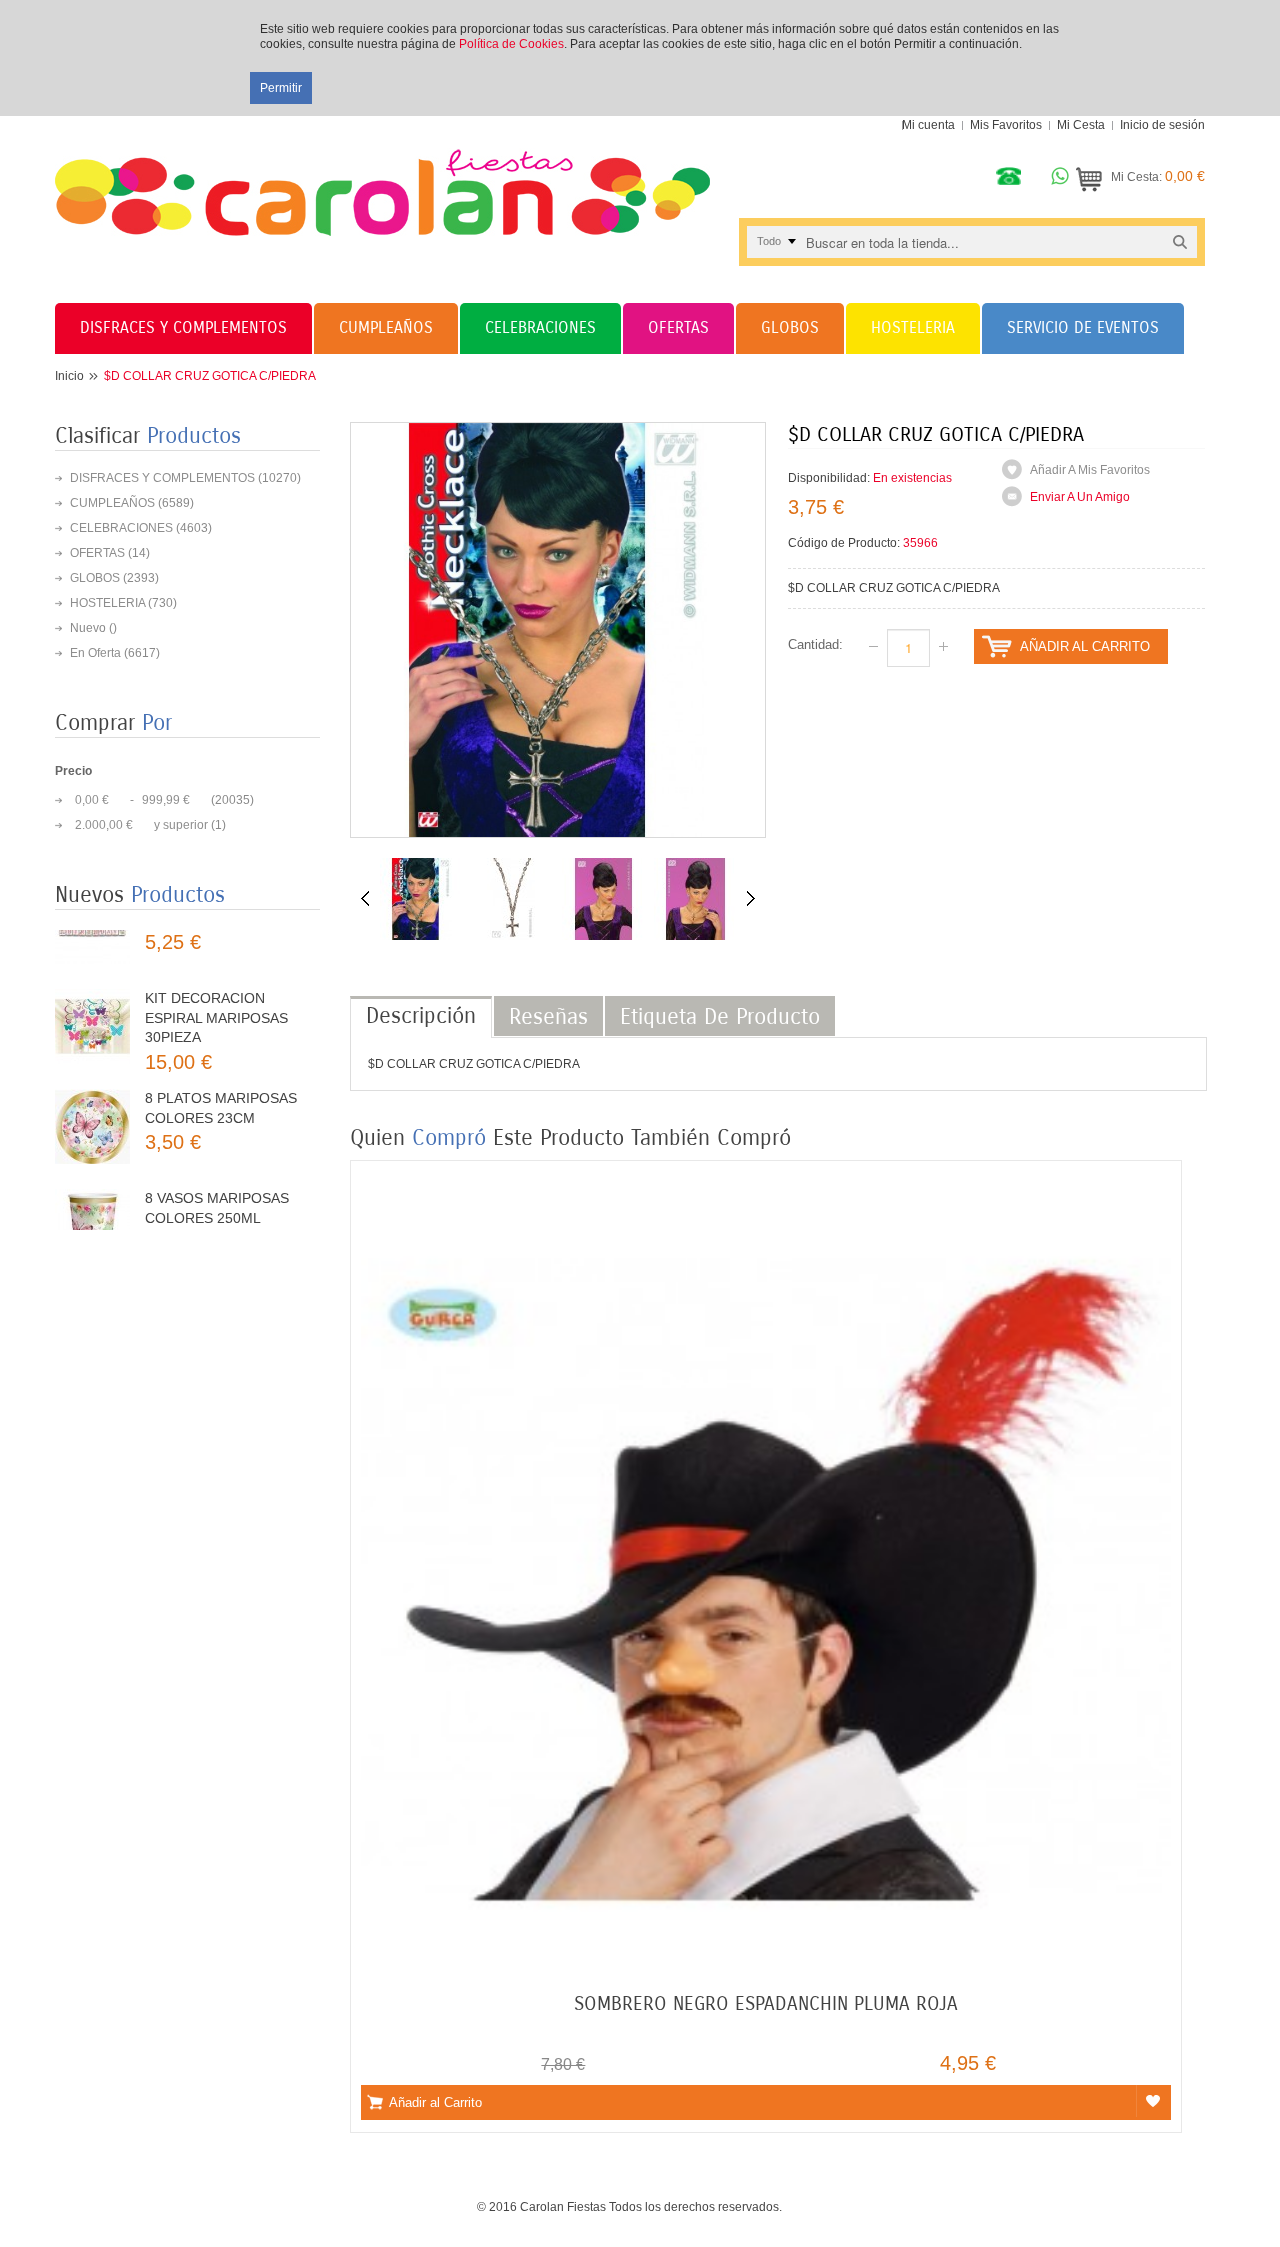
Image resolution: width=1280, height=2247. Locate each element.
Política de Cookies (511, 44)
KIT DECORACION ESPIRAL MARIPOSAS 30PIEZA (216, 964)
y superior (141, 825)
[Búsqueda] (1180, 241)
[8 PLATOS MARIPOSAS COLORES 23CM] (92, 1073)
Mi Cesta (1081, 125)
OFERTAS (97, 553)
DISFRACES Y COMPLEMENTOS (162, 478)
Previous (365, 898)
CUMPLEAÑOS (112, 503)
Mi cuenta (928, 125)
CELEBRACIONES (121, 528)
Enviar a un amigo (1080, 497)
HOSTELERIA (107, 603)
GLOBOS (95, 578)
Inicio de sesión (1162, 125)
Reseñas (548, 1017)
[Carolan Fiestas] (382, 176)
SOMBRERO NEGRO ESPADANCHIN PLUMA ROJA (766, 2003)
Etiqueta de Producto (720, 1017)
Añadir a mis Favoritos (1090, 470)
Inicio (69, 376)
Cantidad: (815, 644)
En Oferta (95, 653)
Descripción (421, 1016)
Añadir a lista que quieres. (1153, 2101)
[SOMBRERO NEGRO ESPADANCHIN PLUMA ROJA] (766, 1182)
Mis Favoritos (1006, 125)
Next (751, 898)
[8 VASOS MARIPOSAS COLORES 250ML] (92, 1173)
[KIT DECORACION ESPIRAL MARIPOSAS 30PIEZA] (92, 973)
